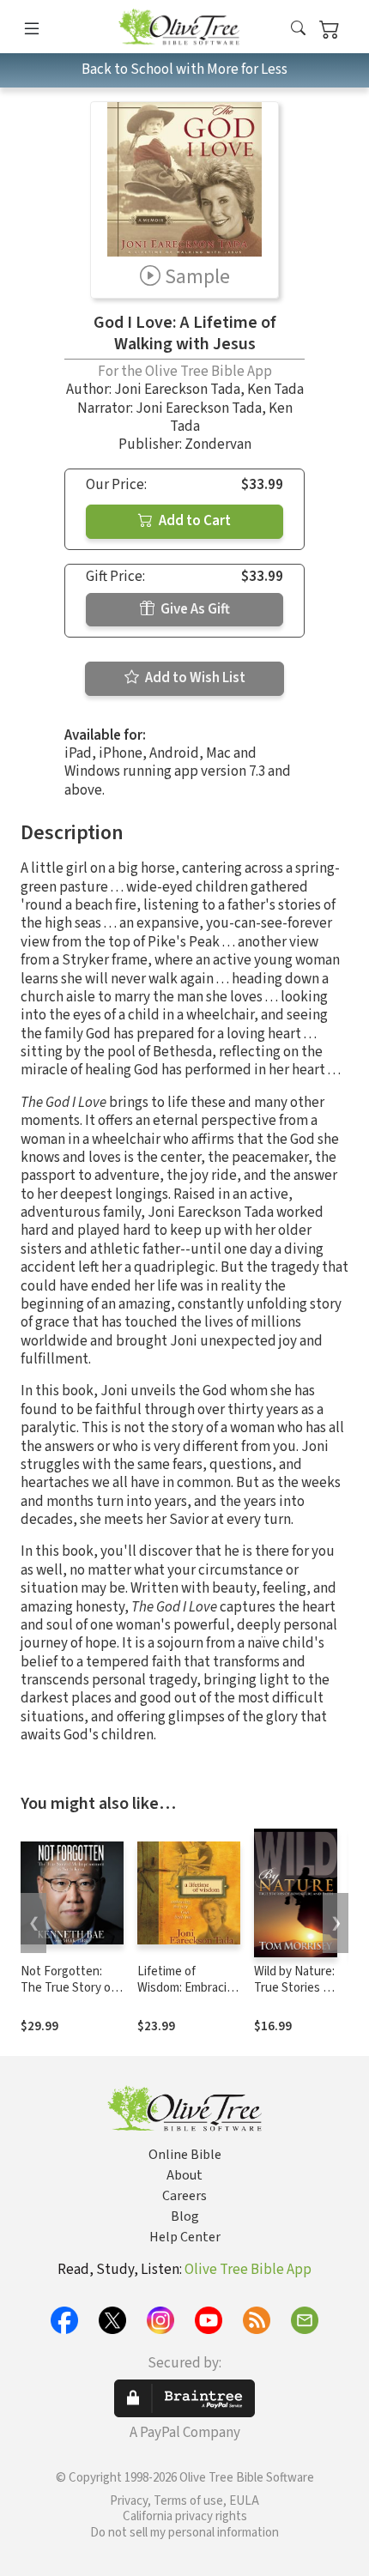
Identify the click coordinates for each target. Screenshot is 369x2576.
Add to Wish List (194, 678)
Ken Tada (275, 390)
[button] (298, 30)
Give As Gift (194, 609)
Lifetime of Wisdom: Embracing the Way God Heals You (189, 1996)
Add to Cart (194, 521)
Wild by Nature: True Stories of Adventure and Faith (294, 1996)
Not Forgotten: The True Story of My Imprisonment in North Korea (68, 1996)
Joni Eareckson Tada (177, 390)
